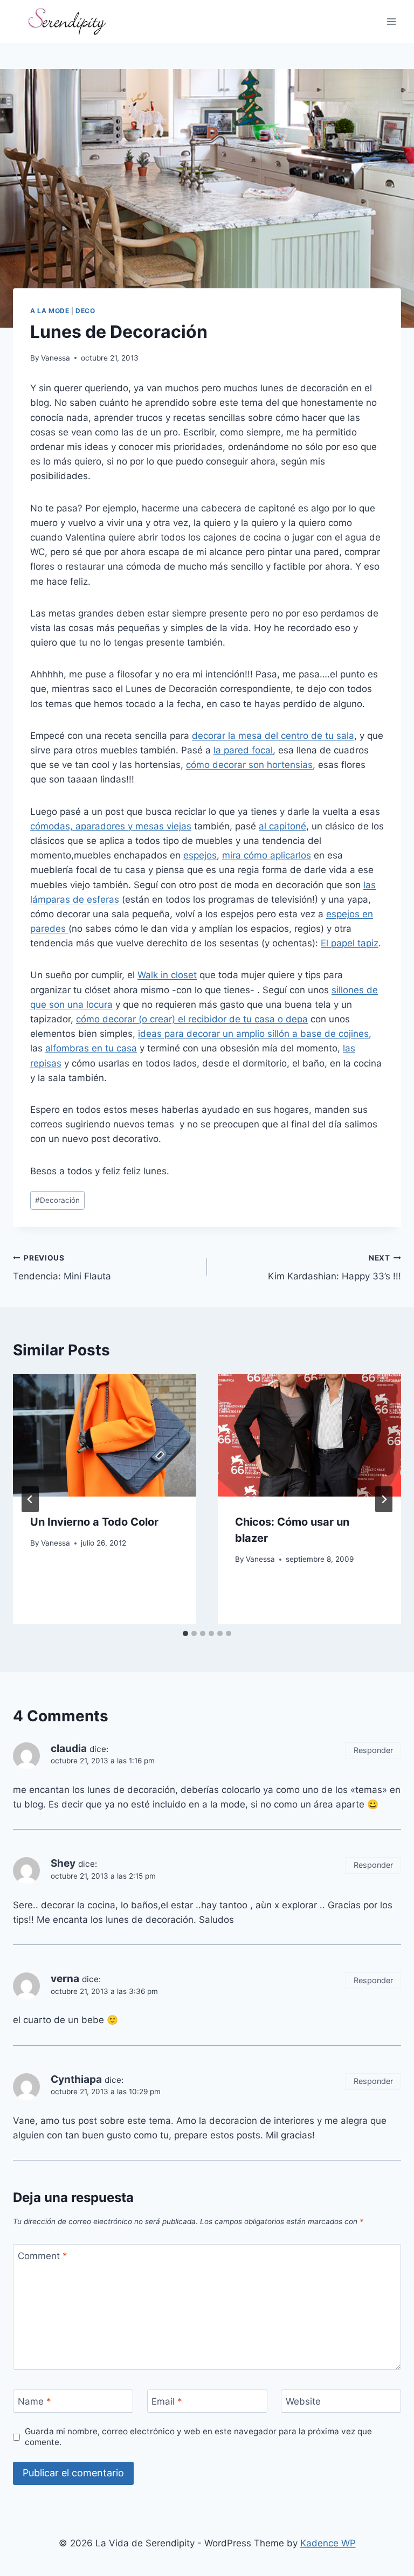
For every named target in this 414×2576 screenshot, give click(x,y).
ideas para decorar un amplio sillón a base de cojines (253, 1034)
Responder (373, 1750)
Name (34, 2401)
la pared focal (243, 750)
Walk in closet (167, 975)
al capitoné (282, 826)
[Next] (384, 1499)
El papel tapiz (350, 943)
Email (167, 2401)
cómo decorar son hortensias (249, 765)
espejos (200, 855)
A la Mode (50, 311)
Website (303, 2401)
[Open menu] (391, 21)
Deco (85, 311)
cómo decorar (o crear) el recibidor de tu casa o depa (192, 1019)
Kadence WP (328, 2543)
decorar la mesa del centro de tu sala (273, 736)
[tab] (185, 1633)
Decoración (57, 1200)
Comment (43, 2256)
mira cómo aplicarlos (267, 855)
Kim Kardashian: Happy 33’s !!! (334, 1268)
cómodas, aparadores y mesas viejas (111, 826)
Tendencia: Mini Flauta (62, 1268)
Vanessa (56, 358)
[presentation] (105, 1435)
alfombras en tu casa (91, 1048)
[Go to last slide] (30, 1499)
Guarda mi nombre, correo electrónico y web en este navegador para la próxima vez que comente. (198, 2437)
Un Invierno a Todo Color (94, 1522)
